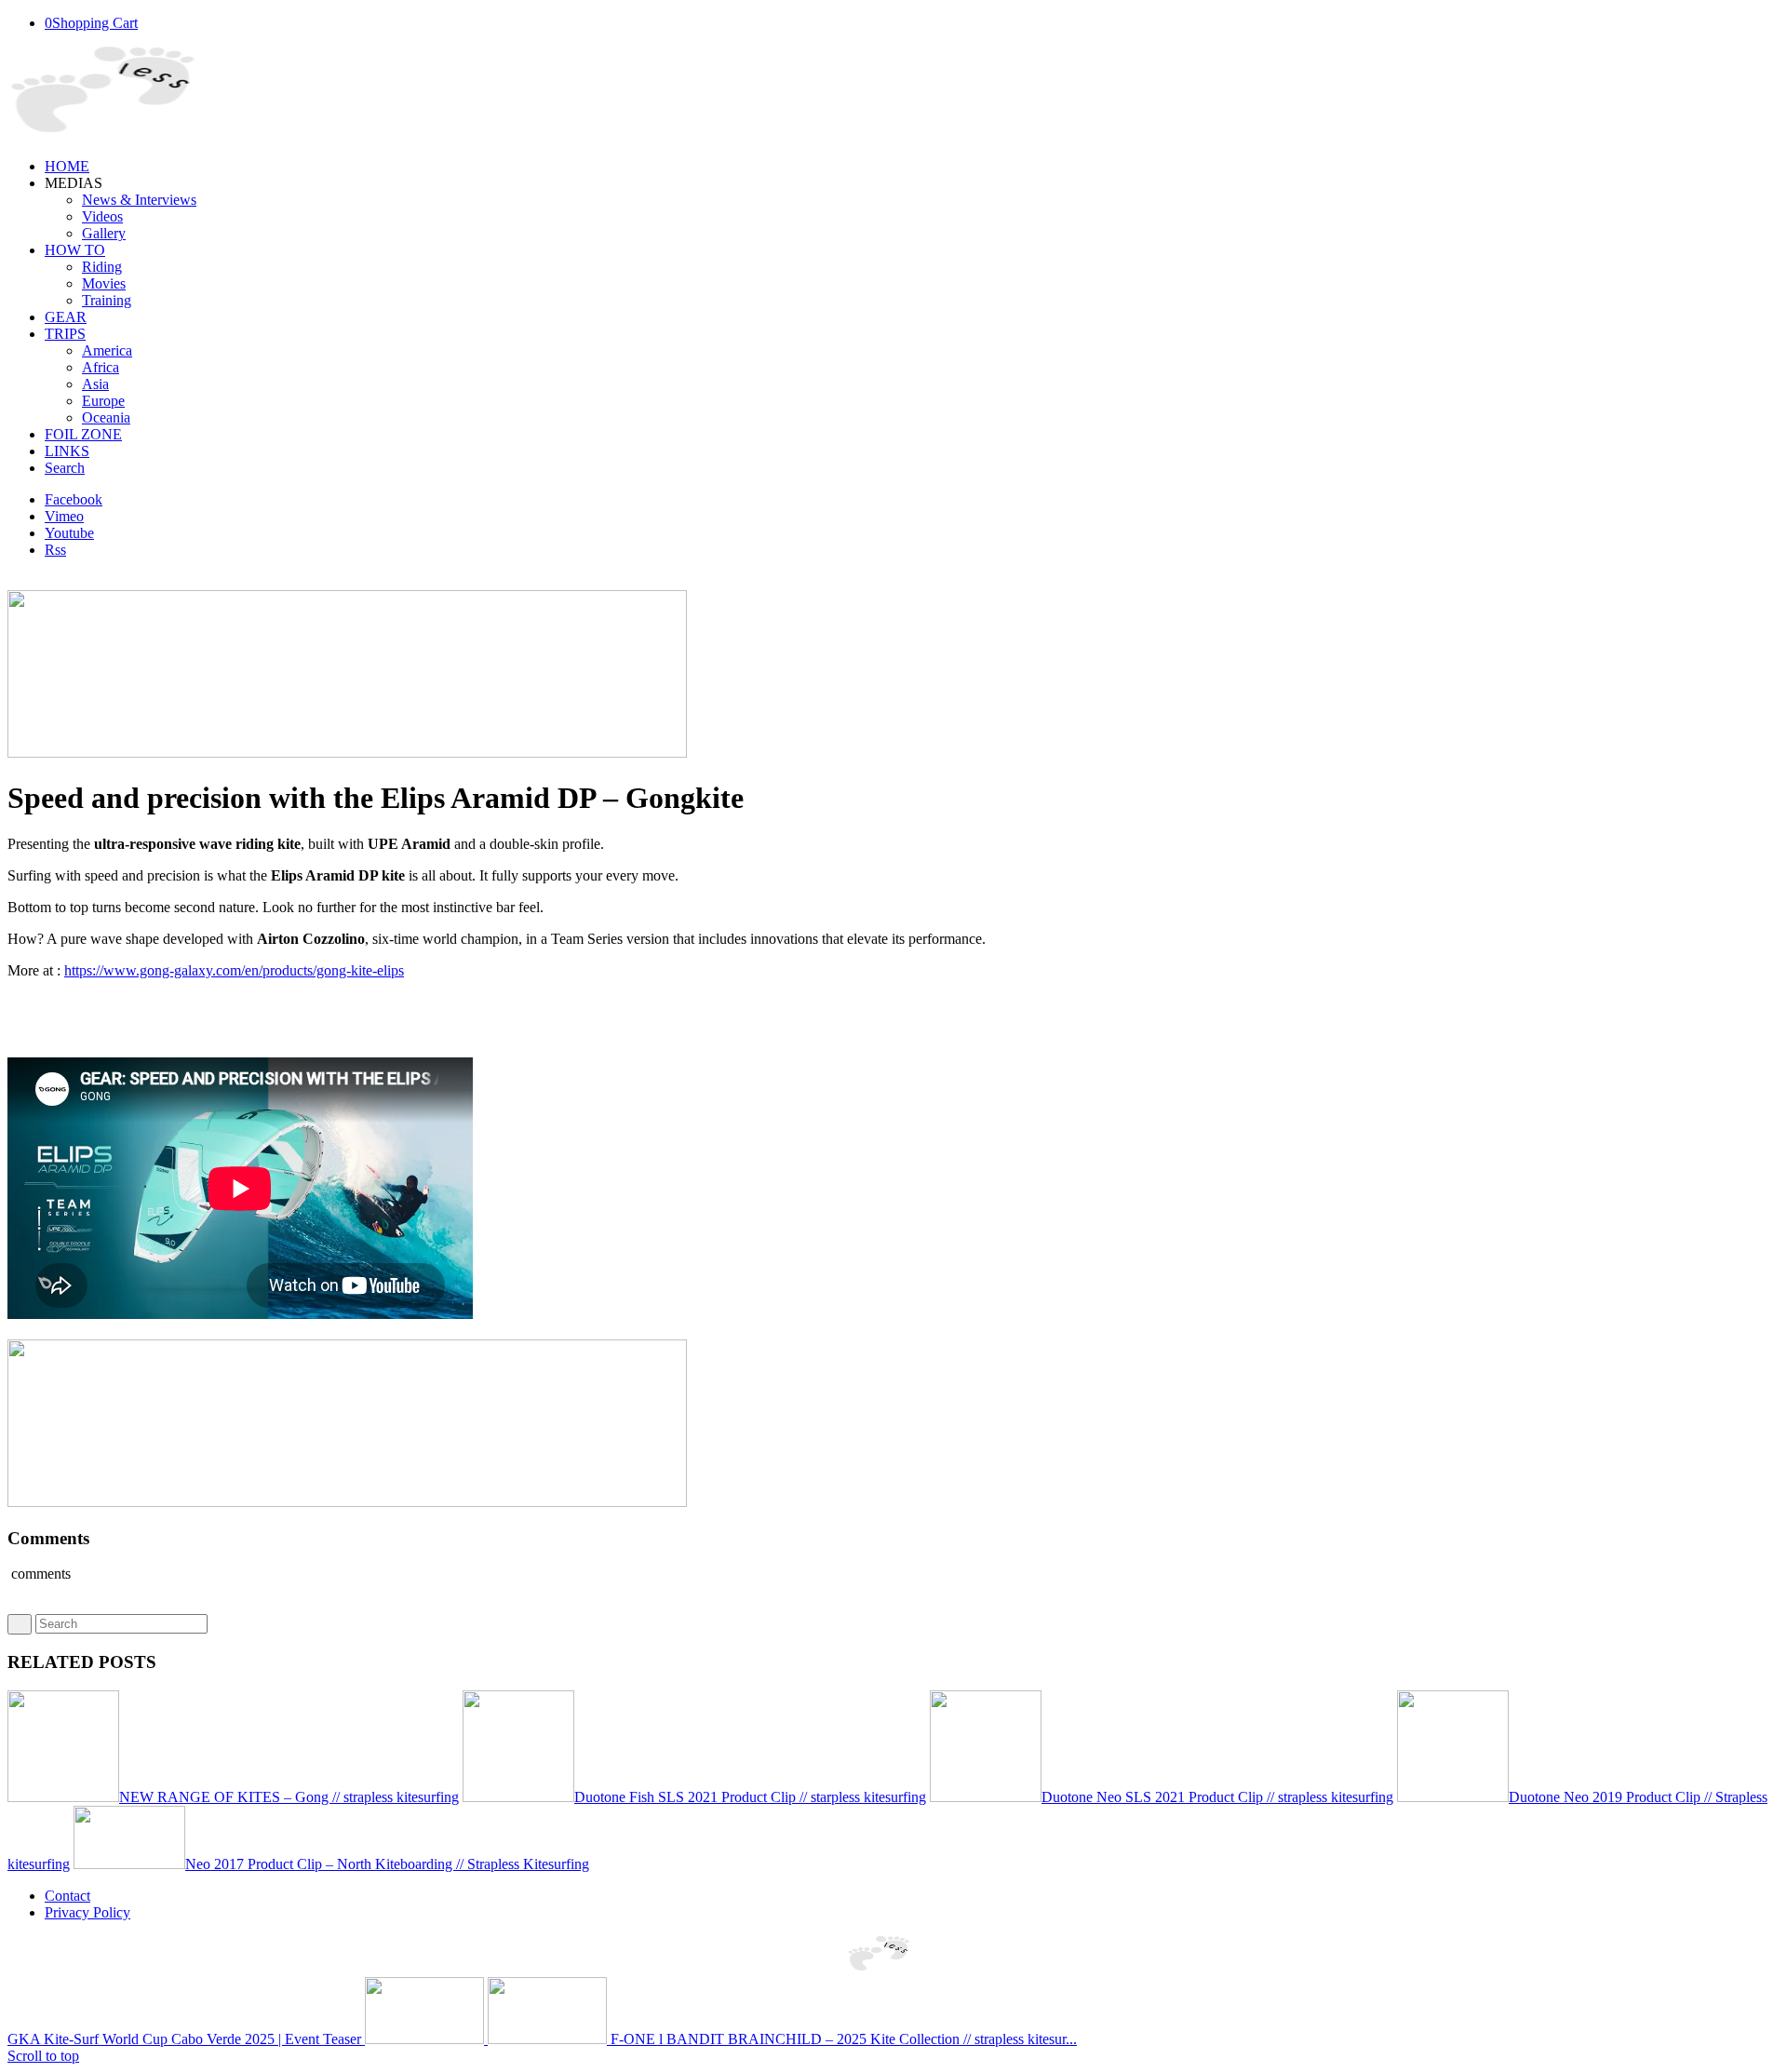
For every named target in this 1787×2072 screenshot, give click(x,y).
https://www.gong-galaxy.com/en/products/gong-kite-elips (234, 970)
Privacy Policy (87, 1912)
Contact (67, 1896)
